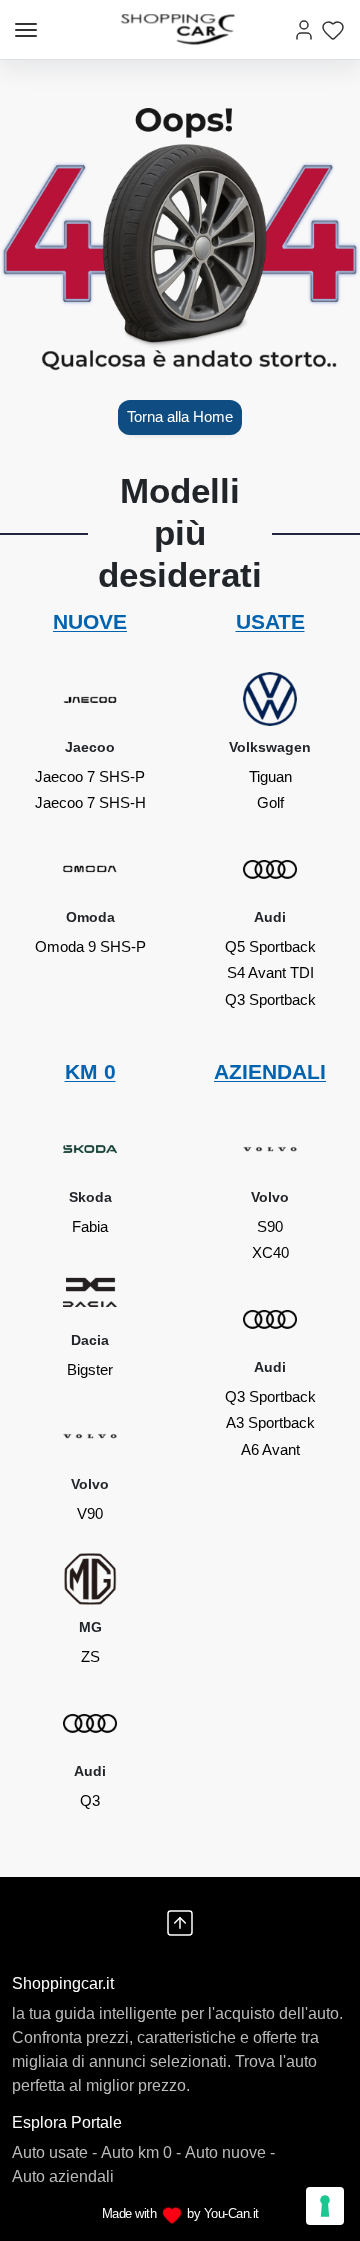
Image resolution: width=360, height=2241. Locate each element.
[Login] (304, 29)
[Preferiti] (333, 29)
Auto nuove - (230, 2152)
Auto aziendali (63, 2176)
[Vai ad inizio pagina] (180, 1923)
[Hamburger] (26, 30)
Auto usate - (54, 2152)
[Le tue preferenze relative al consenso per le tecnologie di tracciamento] (325, 2206)
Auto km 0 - (141, 2152)
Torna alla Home (180, 416)
